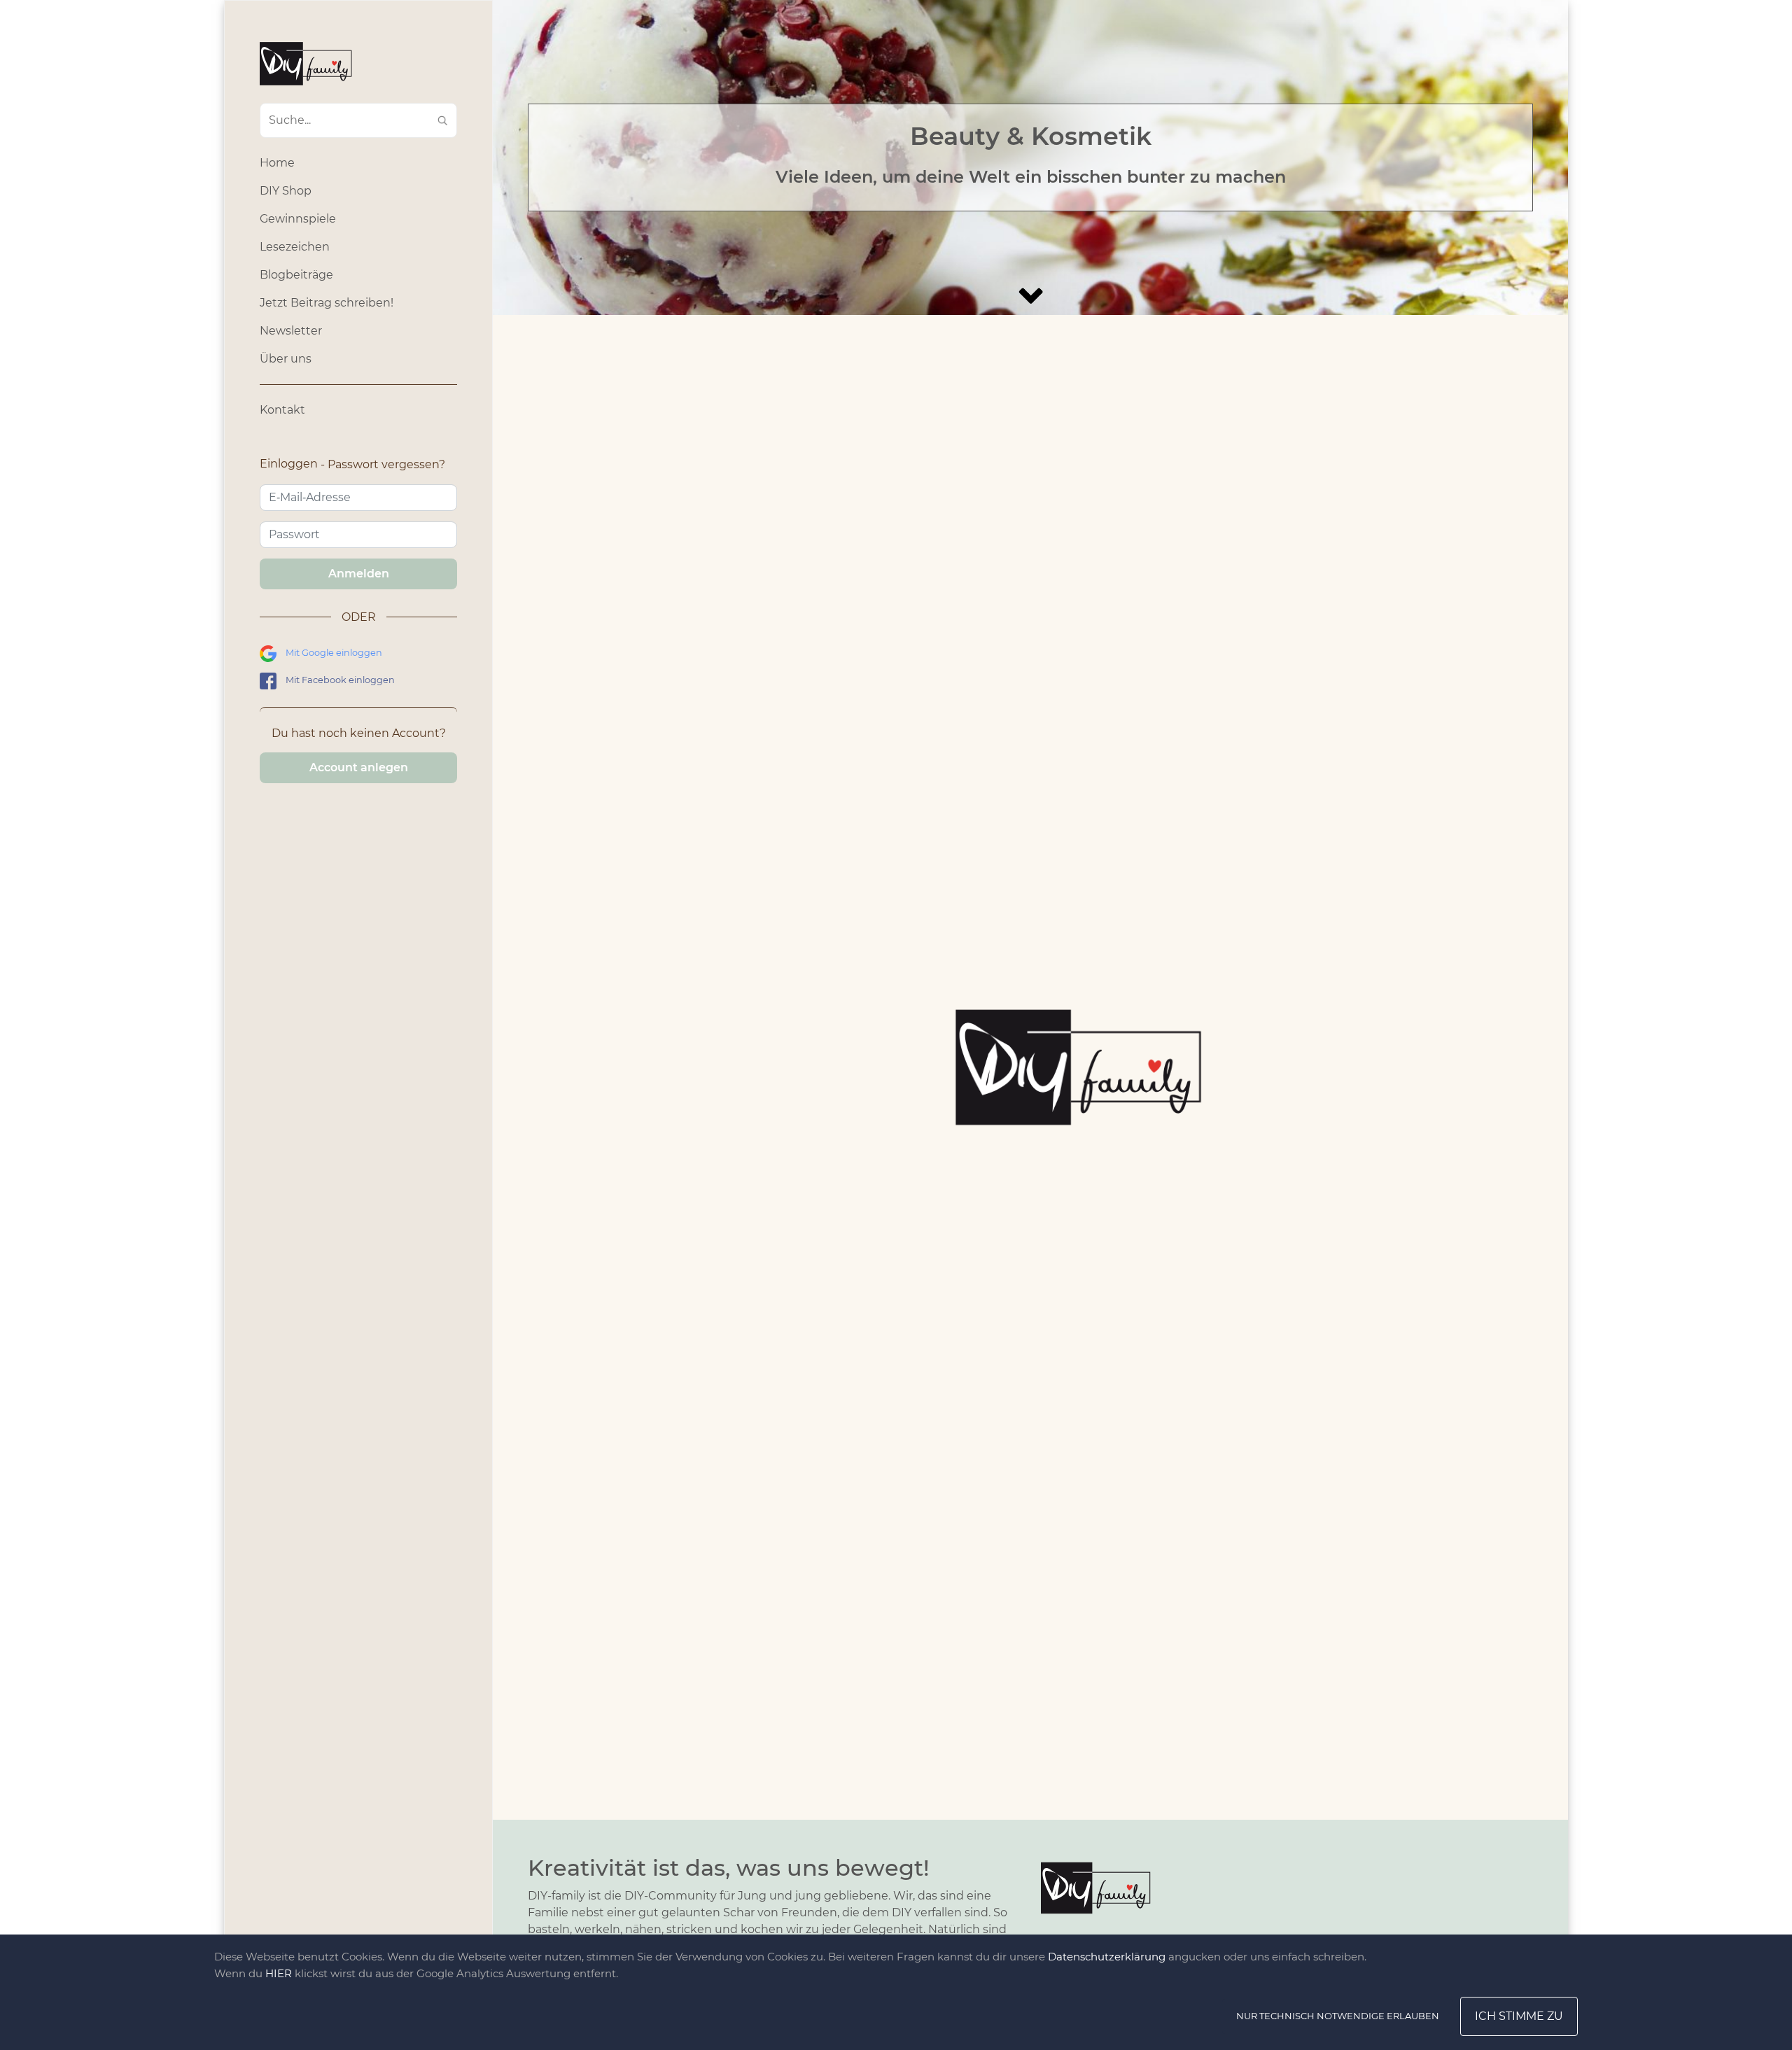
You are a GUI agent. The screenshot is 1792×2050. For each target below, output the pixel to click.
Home (277, 163)
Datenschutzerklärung (1107, 1957)
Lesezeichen (295, 247)
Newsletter (291, 331)
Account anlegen (359, 767)
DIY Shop (286, 191)
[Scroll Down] (1030, 296)
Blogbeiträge (296, 275)
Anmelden (359, 574)
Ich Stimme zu (1519, 2016)
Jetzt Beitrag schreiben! (327, 303)
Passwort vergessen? (386, 464)
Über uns (286, 359)
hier (279, 1973)
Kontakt (282, 410)
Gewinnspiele (298, 219)
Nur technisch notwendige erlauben (1338, 2016)
